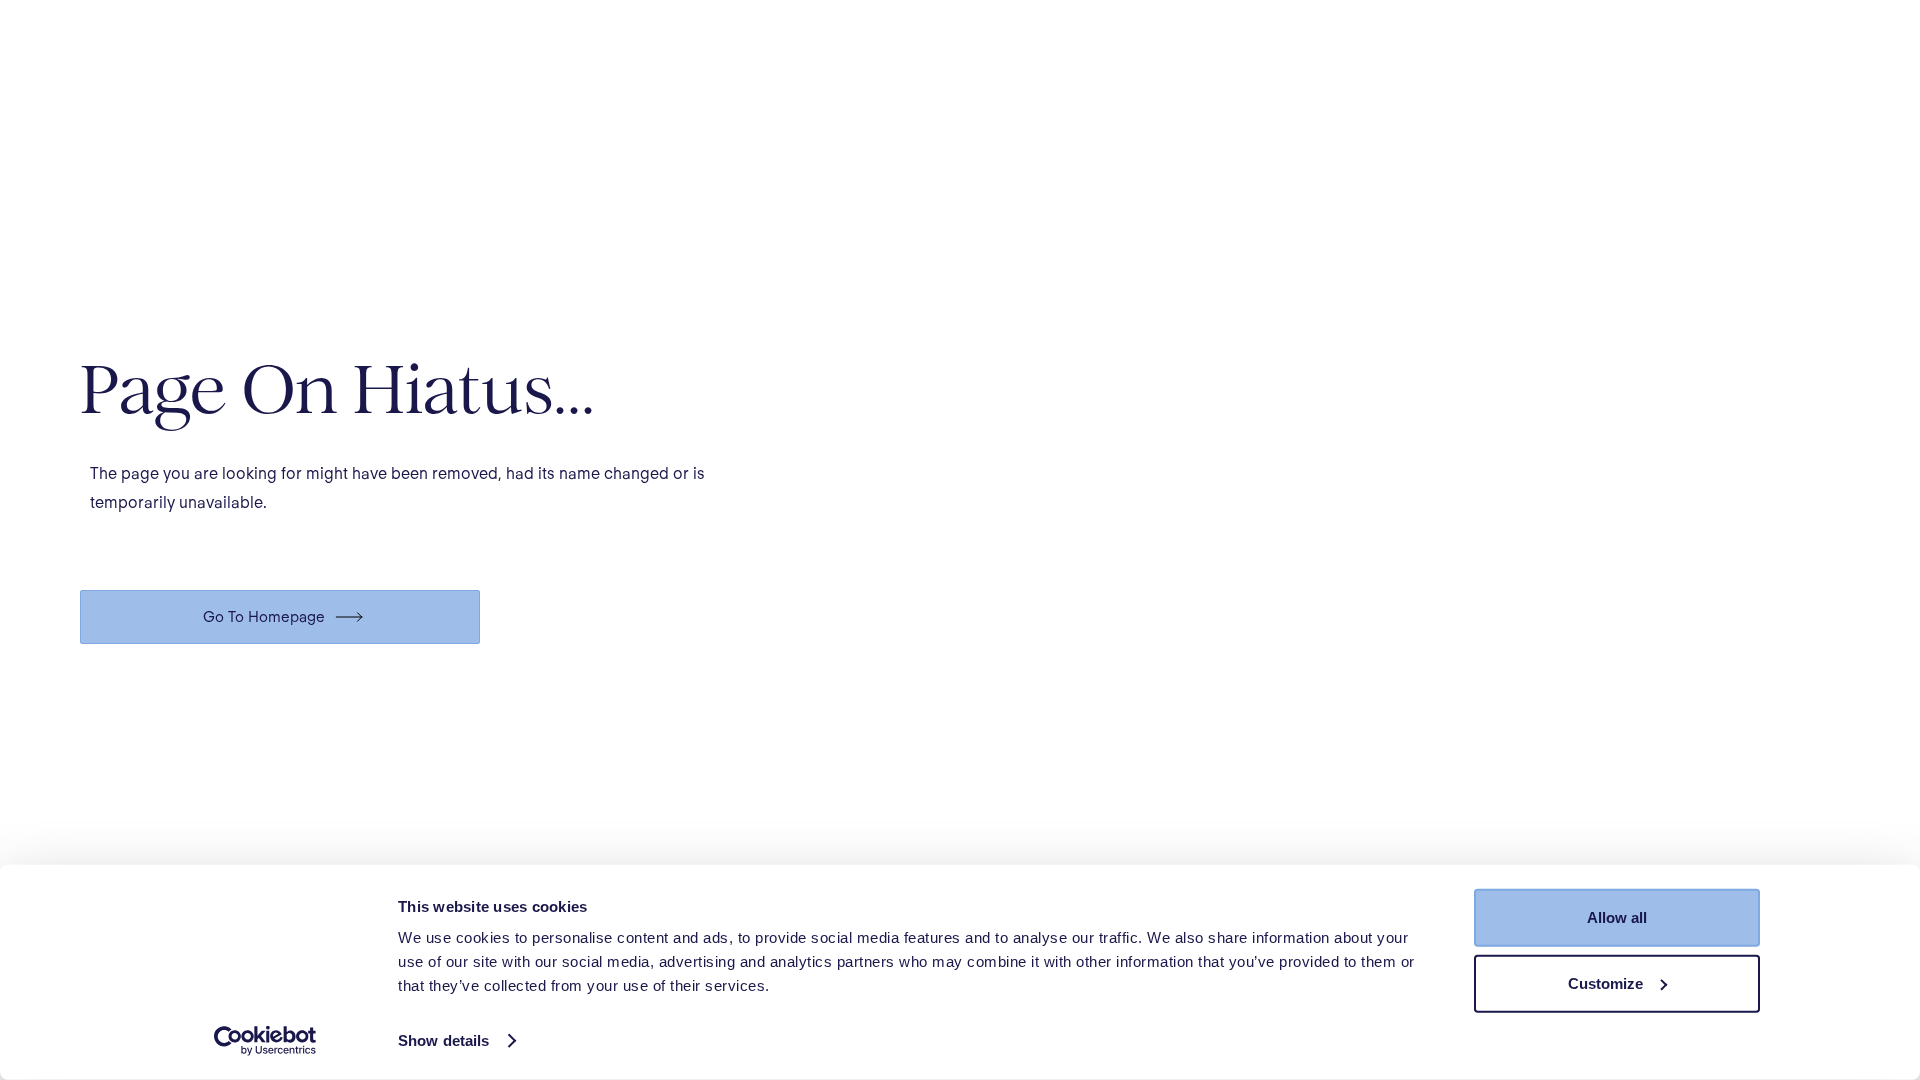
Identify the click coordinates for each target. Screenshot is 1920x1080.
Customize (1605, 982)
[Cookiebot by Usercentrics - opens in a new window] (265, 1041)
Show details (443, 1040)
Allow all (1617, 917)
